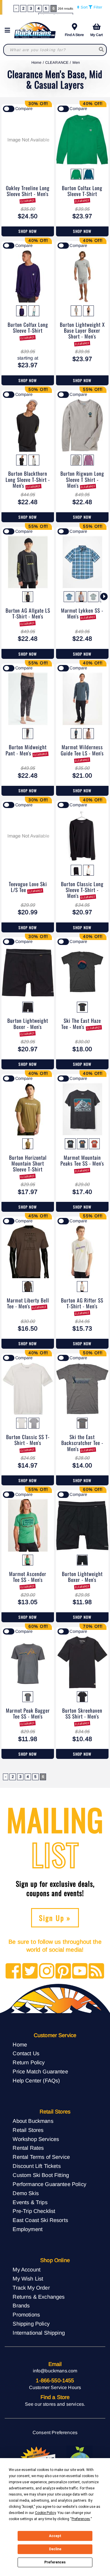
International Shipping (39, 2333)
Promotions (26, 2315)
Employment (28, 2229)
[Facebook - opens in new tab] (13, 1971)
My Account (27, 2270)
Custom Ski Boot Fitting (41, 2175)
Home (37, 62)
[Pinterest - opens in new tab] (63, 1971)
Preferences (55, 2562)
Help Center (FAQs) (36, 2081)
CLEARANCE (57, 62)
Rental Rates (28, 2148)
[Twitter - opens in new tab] (30, 1971)
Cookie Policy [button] (45, 2513)
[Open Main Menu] (9, 30)
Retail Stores (28, 2130)
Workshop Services (36, 2139)
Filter (97, 7)
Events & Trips (30, 2202)
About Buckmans (33, 2121)
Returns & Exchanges (39, 2297)
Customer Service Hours (55, 2387)
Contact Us (26, 2053)
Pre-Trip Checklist (34, 2211)
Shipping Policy (31, 2324)
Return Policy (29, 2062)
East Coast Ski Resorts (40, 2220)
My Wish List (28, 2279)
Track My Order (31, 2288)
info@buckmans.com (55, 2371)
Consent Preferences (55, 2432)
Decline (55, 2549)
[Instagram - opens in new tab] (47, 1971)
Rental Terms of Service (41, 2157)
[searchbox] (102, 50)
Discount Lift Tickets (37, 2166)
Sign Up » (55, 1918)
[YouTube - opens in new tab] (80, 1971)
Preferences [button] (81, 2519)
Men (76, 62)
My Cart (97, 35)
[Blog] (96, 1971)
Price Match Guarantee (40, 2071)
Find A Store (74, 35)
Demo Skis (26, 2193)
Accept (55, 2536)
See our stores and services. (55, 2404)
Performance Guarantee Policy (49, 2184)
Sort (84, 7)
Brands (21, 2306)
